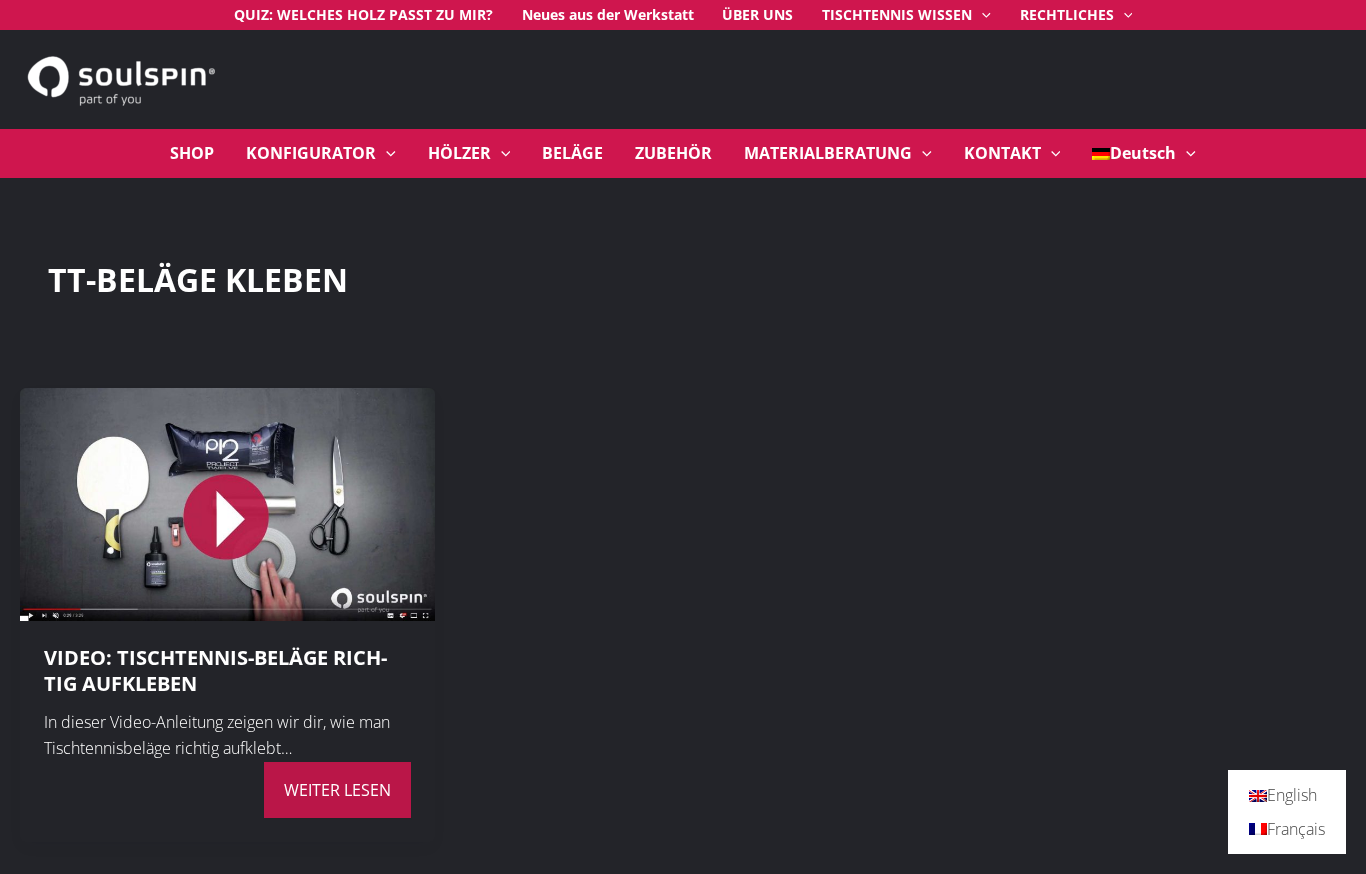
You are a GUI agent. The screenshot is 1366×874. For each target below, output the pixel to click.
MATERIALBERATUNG (828, 153)
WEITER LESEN (337, 790)
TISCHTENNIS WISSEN (897, 14)
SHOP (192, 153)
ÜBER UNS (757, 14)
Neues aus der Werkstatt (608, 14)
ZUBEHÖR (673, 153)
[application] (981, 15)
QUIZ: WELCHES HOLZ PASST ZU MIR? (363, 14)
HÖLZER (459, 153)
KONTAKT (1002, 153)
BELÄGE (572, 153)
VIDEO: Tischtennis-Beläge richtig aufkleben (215, 670)
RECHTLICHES (1067, 14)
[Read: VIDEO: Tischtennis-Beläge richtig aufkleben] (227, 503)
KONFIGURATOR (311, 153)
